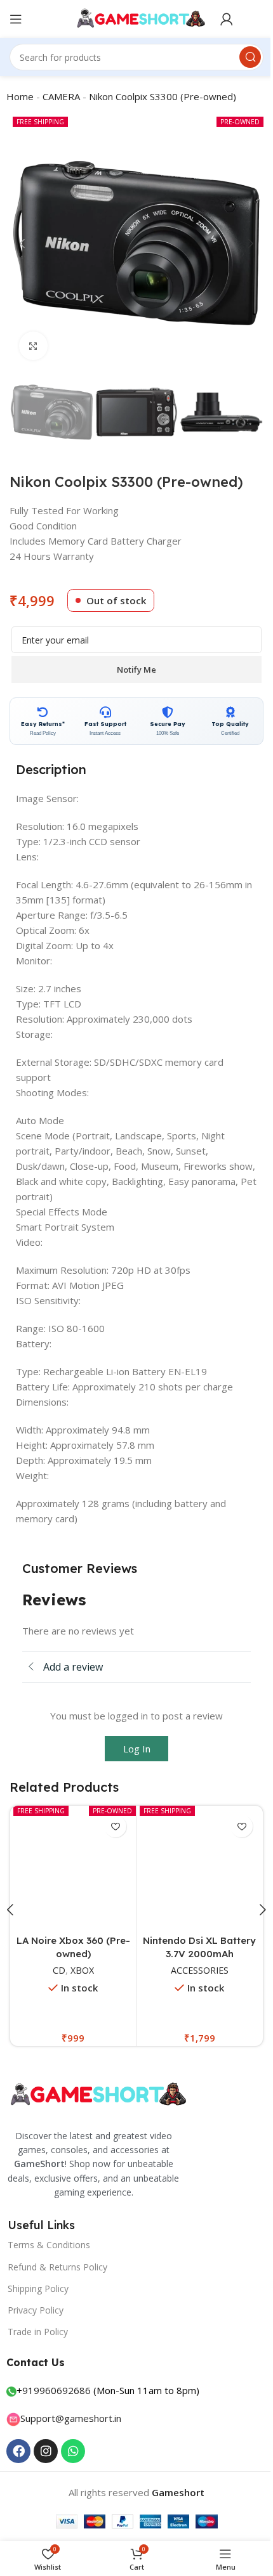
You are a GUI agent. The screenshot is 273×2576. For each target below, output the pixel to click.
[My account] (222, 19)
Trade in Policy (38, 2327)
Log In (132, 1749)
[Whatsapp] (73, 2446)
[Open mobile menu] (16, 19)
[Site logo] (132, 18)
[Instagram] (46, 2446)
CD (37, 1966)
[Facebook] (18, 2446)
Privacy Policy (36, 2305)
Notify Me (132, 670)
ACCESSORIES (173, 1966)
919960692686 (57, 2385)
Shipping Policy (38, 2283)
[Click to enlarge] (29, 346)
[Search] (241, 57)
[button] (18, 243)
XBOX (61, 1966)
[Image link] (97, 2089)
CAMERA (57, 96)
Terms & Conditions (49, 2240)
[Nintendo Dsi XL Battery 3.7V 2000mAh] (174, 1866)
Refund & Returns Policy (57, 2262)
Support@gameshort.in (71, 2413)
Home (16, 96)
